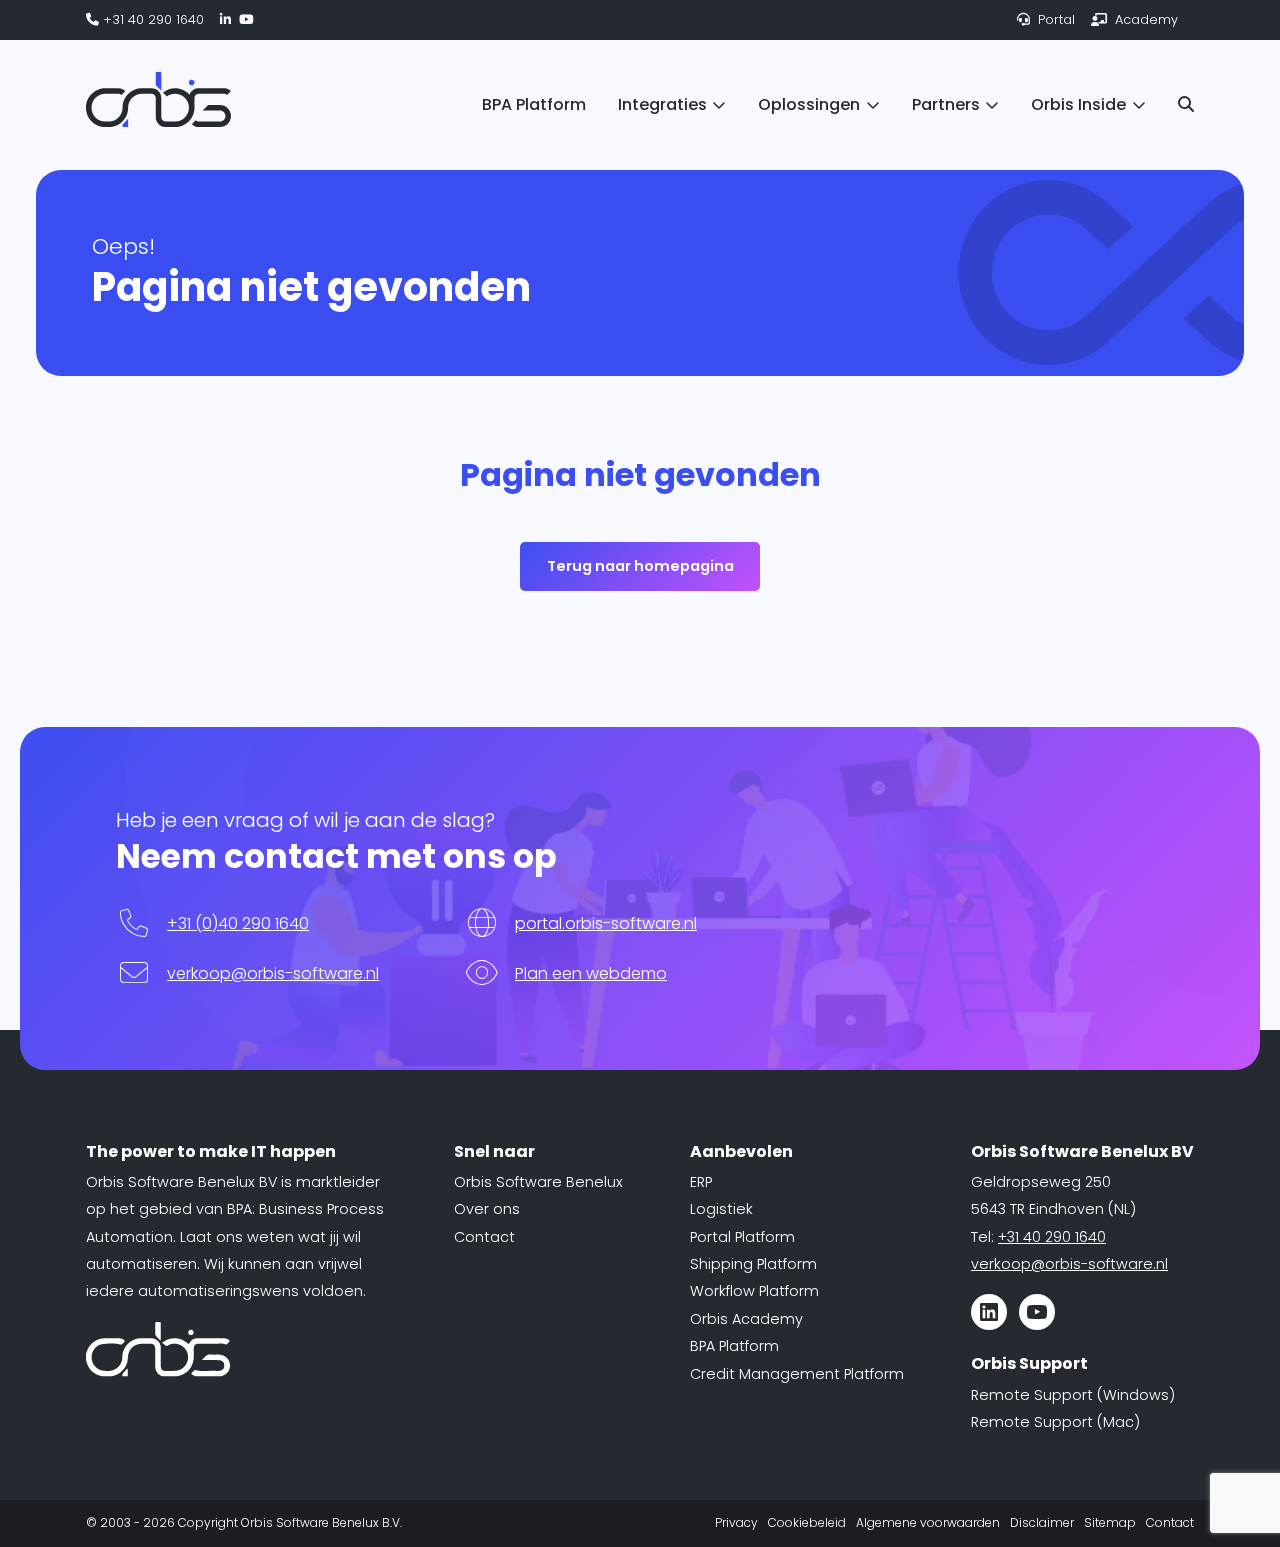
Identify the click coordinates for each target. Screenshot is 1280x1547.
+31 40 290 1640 (151, 19)
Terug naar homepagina (640, 566)
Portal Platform (742, 1237)
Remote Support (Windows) (1073, 1395)
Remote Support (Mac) (1055, 1422)
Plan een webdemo (591, 973)
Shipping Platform (753, 1264)
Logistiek (721, 1209)
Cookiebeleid (807, 1522)
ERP (701, 1182)
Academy (1144, 19)
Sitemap (1110, 1522)
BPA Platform (534, 104)
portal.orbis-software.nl (606, 923)
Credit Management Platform (797, 1374)
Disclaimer (1042, 1522)
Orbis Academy (746, 1319)
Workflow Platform (754, 1291)
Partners (946, 104)
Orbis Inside (1078, 104)
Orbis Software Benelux (538, 1182)
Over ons (487, 1209)
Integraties (662, 104)
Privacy (736, 1522)
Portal (1054, 19)
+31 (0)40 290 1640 (238, 923)
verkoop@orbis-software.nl (273, 973)
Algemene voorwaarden (928, 1522)
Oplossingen (809, 104)
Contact (484, 1237)
